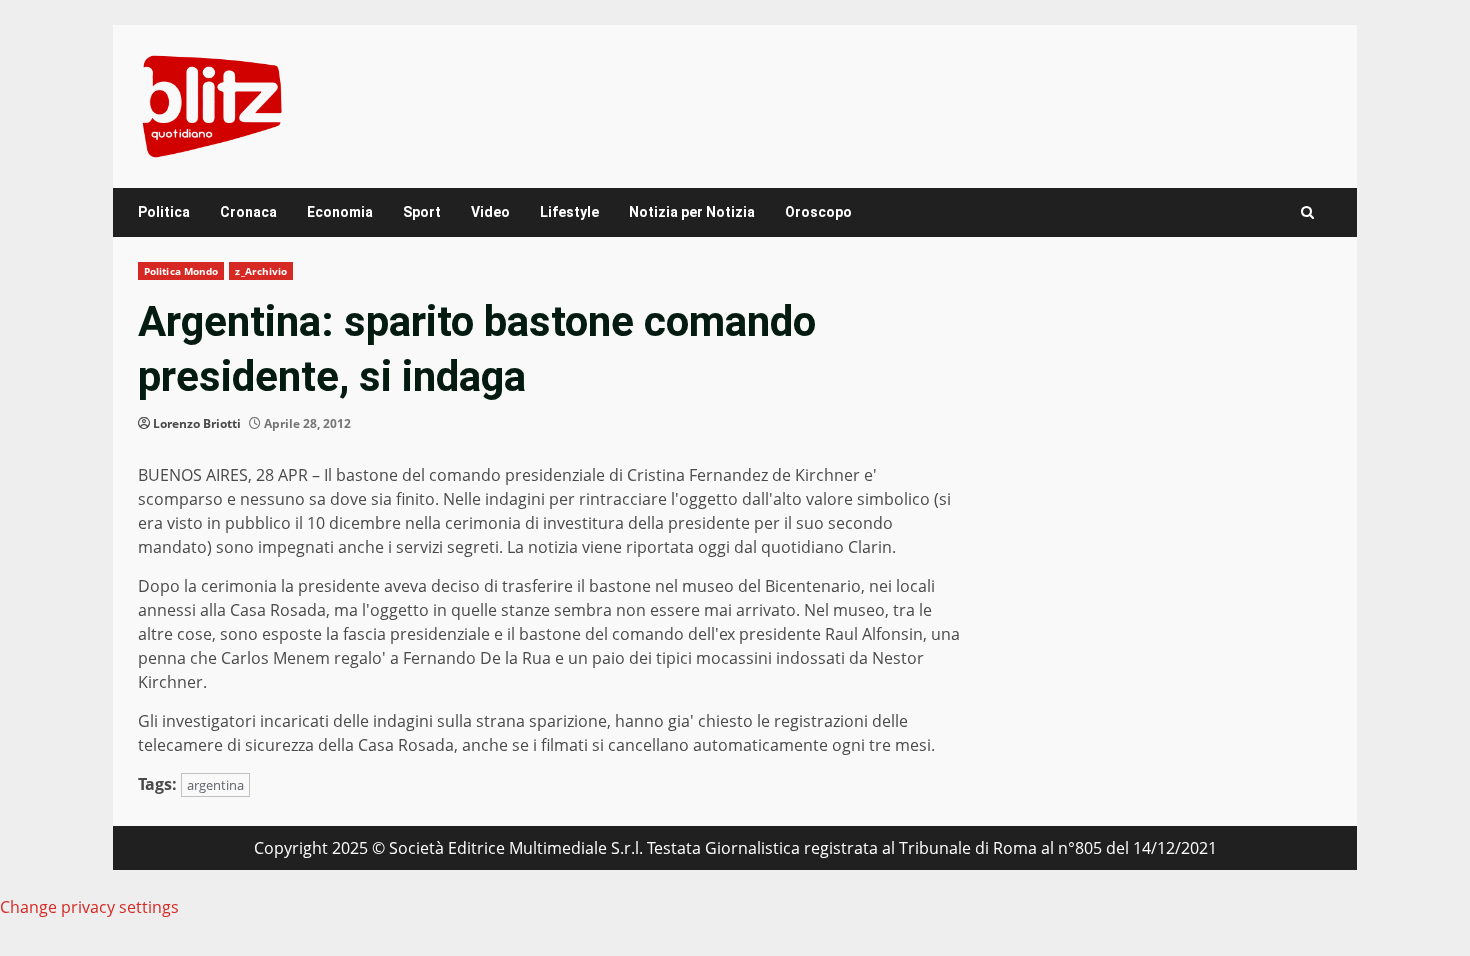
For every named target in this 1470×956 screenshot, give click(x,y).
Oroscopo (818, 212)
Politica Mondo (181, 271)
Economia (340, 212)
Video (490, 212)
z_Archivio (261, 271)
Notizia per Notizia (692, 212)
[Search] (1307, 212)
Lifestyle (569, 212)
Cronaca (248, 212)
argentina (215, 785)
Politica (164, 212)
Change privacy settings (89, 907)
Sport (422, 212)
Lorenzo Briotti (197, 423)
